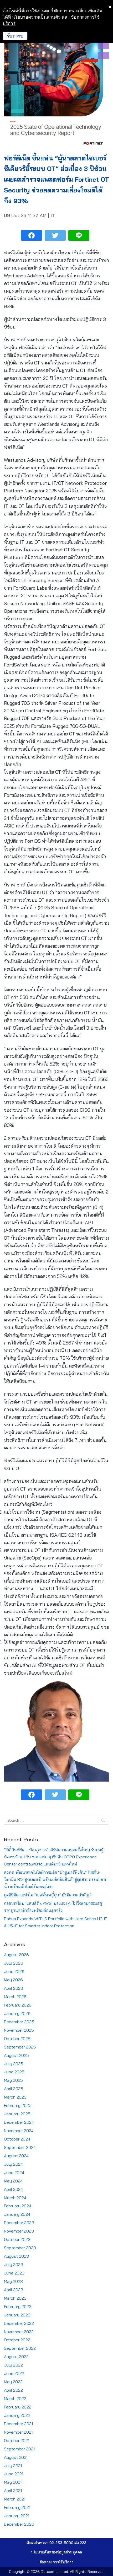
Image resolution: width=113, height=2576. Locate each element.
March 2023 (15, 2298)
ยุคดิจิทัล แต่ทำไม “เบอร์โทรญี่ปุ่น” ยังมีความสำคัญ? (48, 1895)
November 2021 (18, 2432)
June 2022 (14, 2373)
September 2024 (20, 2147)
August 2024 (16, 2156)
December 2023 (19, 2223)
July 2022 (13, 2365)
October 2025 (17, 2039)
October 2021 (17, 2440)
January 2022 (17, 2415)
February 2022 (18, 2407)
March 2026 (15, 1997)
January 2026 (17, 2013)
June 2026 (14, 1971)
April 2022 (13, 2390)
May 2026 (13, 1980)
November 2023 (19, 2231)
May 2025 (13, 2080)
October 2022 (17, 2340)
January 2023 (17, 2315)
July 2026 (14, 1963)
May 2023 (13, 2281)
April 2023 (14, 2290)
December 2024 (19, 2122)
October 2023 (17, 2239)
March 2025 (15, 2097)
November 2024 (19, 2131)
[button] (56, 2552)
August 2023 (16, 2256)
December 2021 (18, 2424)
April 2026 (14, 1988)
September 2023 (20, 2248)
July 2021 (13, 2466)
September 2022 (20, 2348)
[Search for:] (56, 1820)
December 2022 (19, 2323)
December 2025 (19, 2022)
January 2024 (17, 2214)
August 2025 (16, 2055)
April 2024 (13, 2189)
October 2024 (17, 2139)
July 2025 (14, 2064)
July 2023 (14, 2265)
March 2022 (15, 2398)
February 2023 (18, 2306)
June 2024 (14, 2172)
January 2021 (17, 2516)
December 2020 (19, 2524)
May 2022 (13, 2382)
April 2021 (13, 2491)
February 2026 (18, 2005)
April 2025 (14, 2089)
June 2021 (14, 2474)
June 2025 (14, 2072)
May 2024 (13, 2181)
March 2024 (15, 2198)
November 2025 (19, 2030)
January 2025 (17, 2114)
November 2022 (19, 2332)
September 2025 (20, 2047)
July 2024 (13, 2164)
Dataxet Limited (54, 2572)
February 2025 (18, 2105)
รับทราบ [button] (15, 36)
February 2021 (17, 2507)
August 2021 (16, 2457)
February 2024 (18, 2206)
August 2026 (16, 1955)
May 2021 (13, 2482)
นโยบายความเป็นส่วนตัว (36, 17)
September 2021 (19, 2449)
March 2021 (15, 2499)
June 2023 (14, 2273)
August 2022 (16, 2357)
